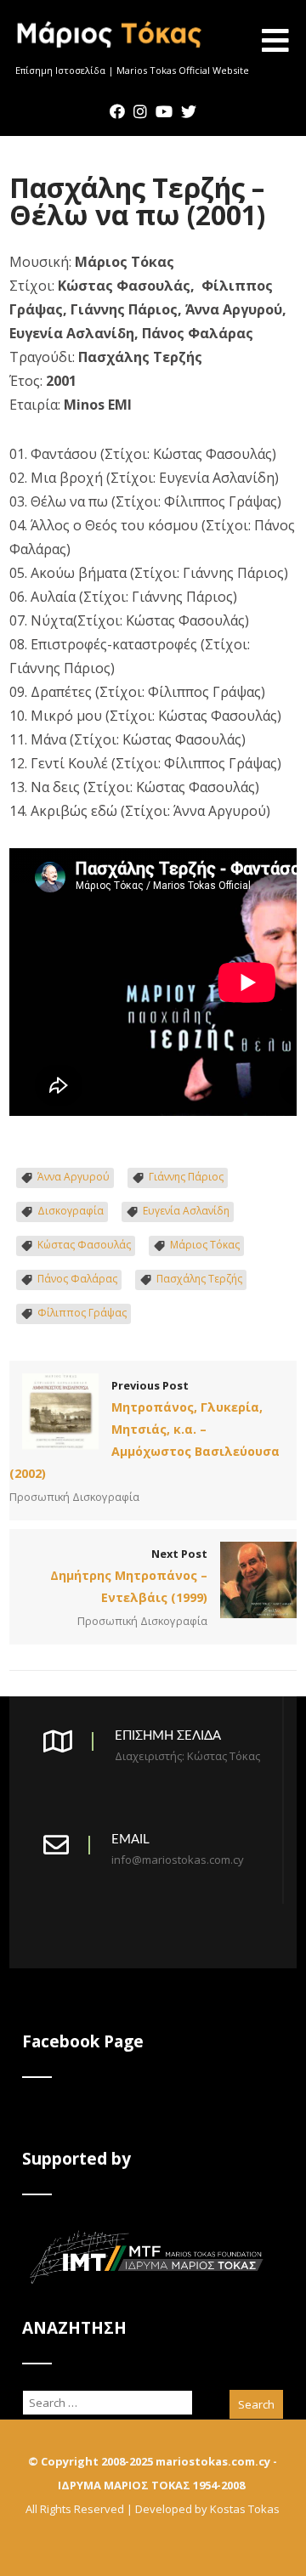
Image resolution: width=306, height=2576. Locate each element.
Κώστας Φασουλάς (84, 1245)
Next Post (129, 1576)
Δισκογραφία (71, 1211)
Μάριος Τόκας (205, 1245)
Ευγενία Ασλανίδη (186, 1211)
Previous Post (144, 1430)
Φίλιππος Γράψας (82, 1313)
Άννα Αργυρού (74, 1177)
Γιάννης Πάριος (186, 1177)
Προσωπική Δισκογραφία (74, 1497)
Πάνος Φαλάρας (77, 1279)
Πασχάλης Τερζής (199, 1279)
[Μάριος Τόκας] (110, 54)
